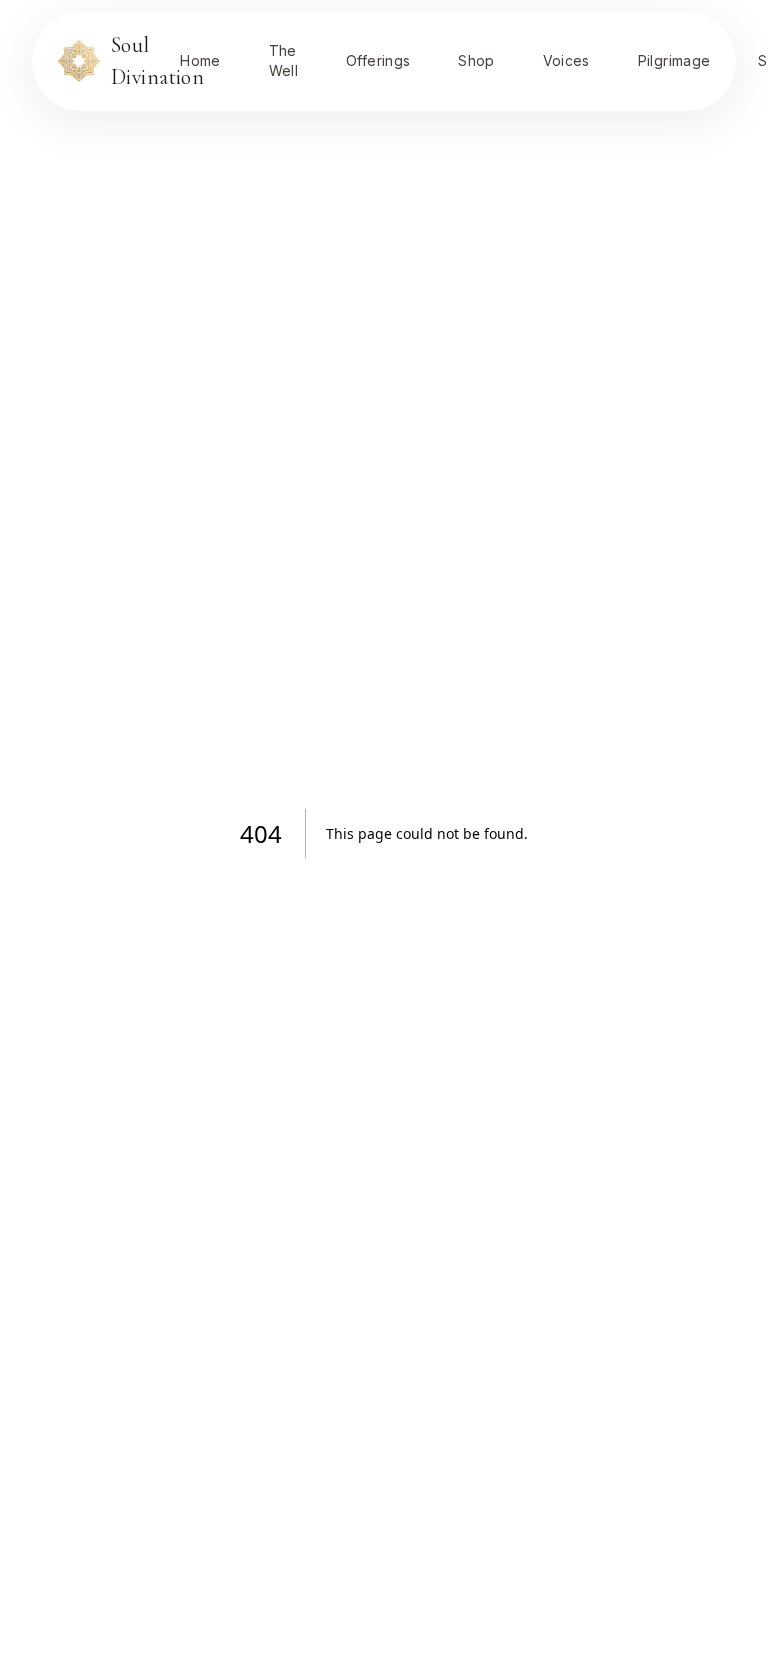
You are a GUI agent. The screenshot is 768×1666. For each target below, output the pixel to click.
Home (200, 60)
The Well (283, 60)
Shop (476, 60)
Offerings (378, 60)
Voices (566, 60)
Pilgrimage (674, 60)
